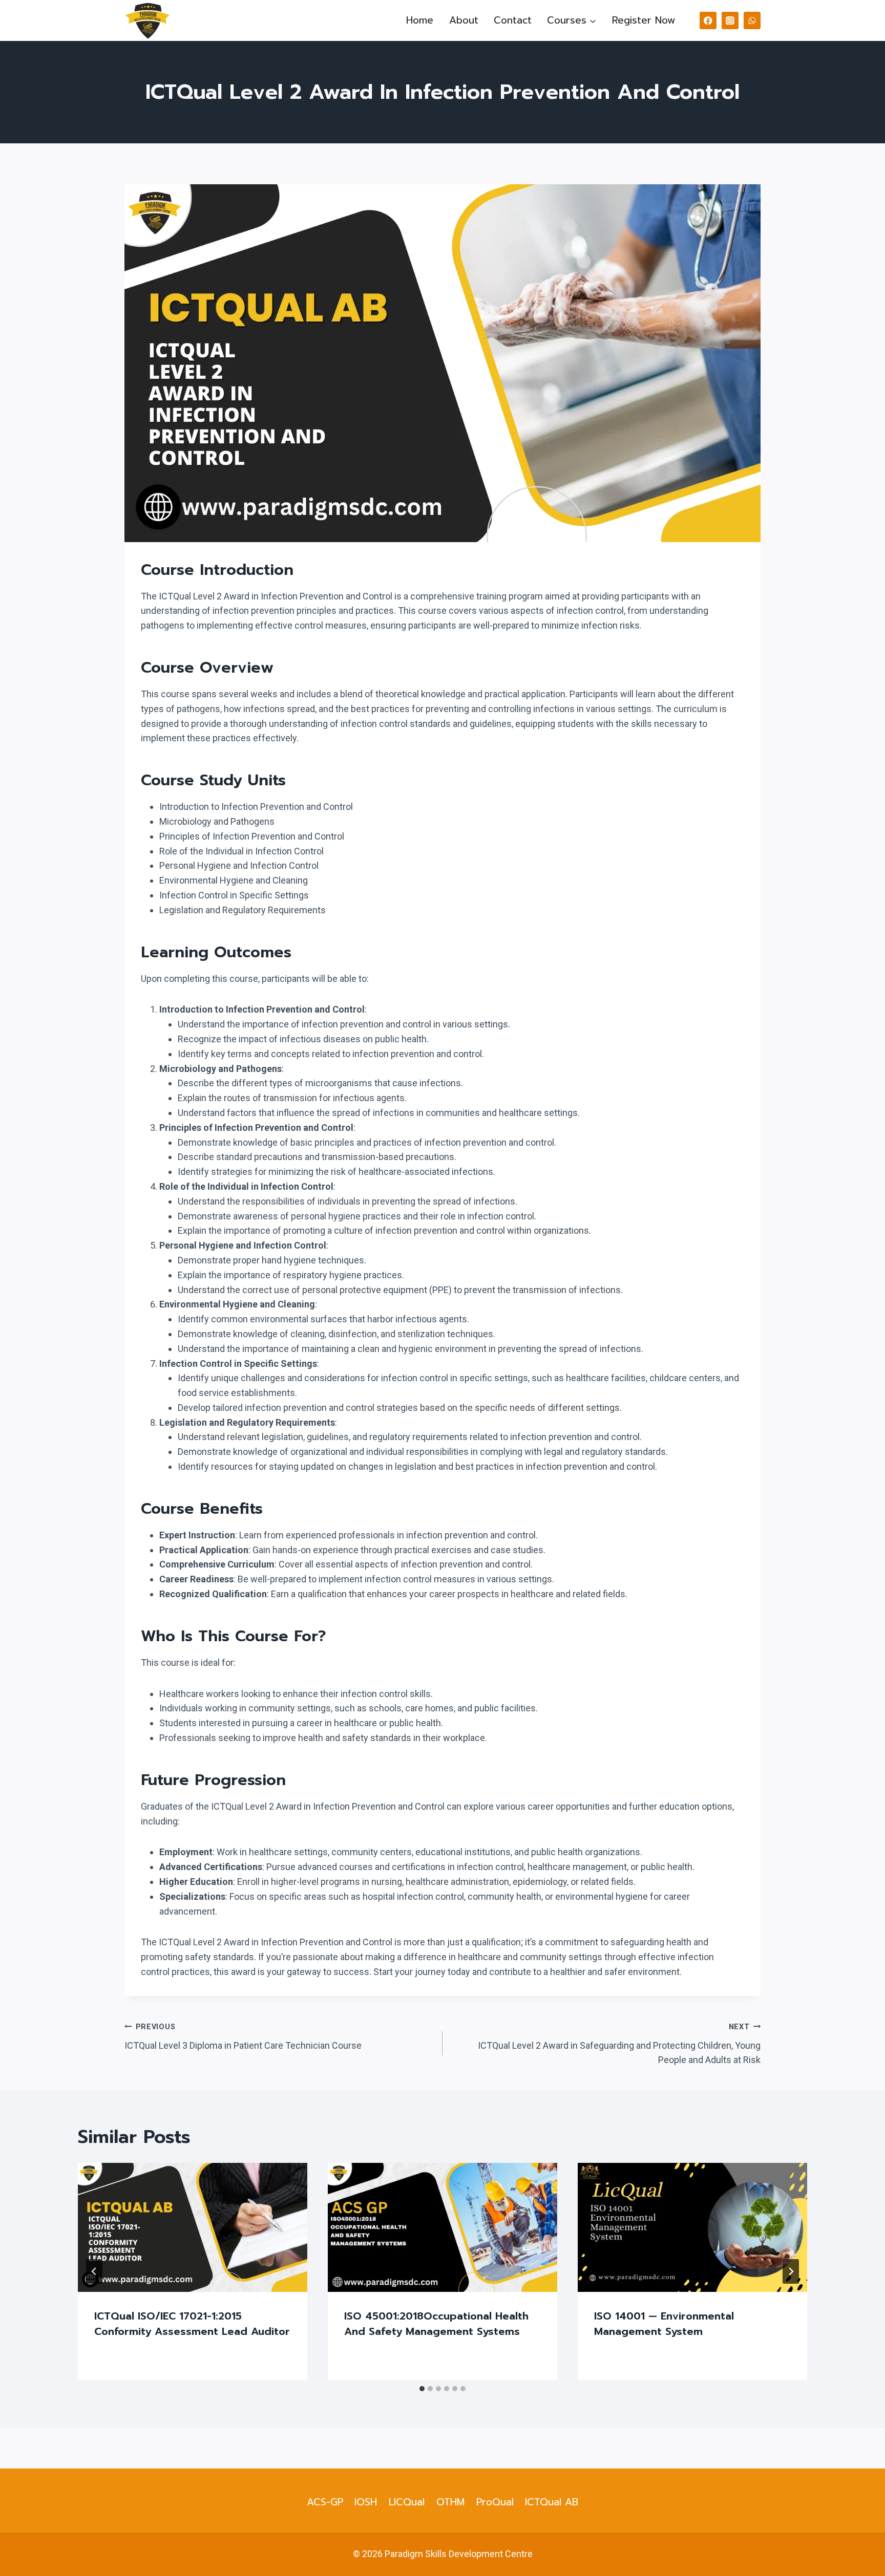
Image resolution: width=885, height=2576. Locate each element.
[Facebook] (708, 20)
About (464, 20)
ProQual (495, 2502)
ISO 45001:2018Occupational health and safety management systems (436, 2324)
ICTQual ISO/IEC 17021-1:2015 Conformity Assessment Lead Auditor (192, 2324)
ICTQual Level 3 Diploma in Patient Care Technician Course (243, 2037)
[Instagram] (730, 20)
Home (420, 20)
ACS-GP (325, 2502)
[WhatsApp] (752, 20)
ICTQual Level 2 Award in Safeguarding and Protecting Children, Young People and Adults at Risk (619, 2044)
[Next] (791, 2271)
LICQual (407, 2502)
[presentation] (193, 2227)
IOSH (366, 2502)
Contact (513, 20)
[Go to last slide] (94, 2271)
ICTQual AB (552, 2502)
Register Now (644, 20)
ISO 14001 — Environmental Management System (664, 2324)
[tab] (422, 2389)
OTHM (450, 2502)
